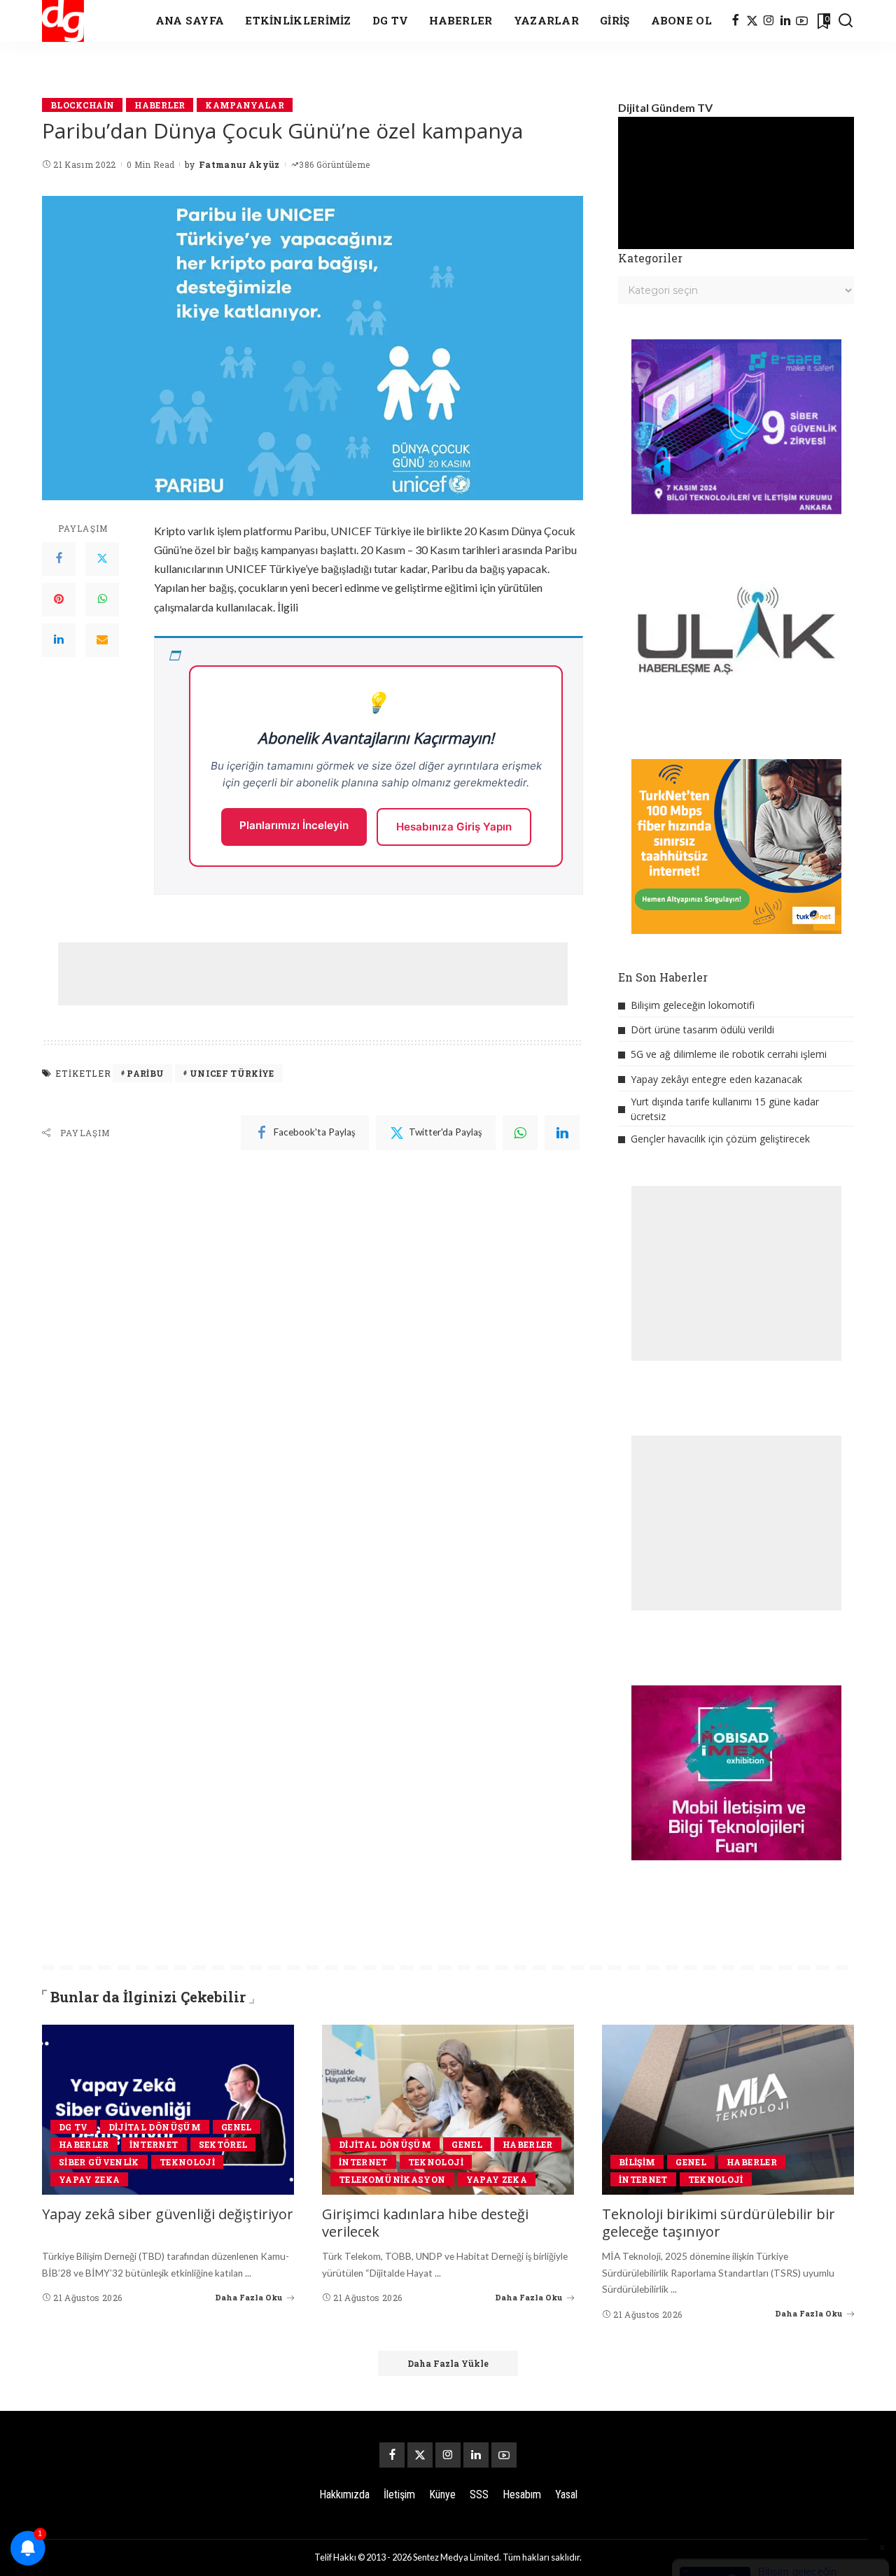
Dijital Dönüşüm (155, 2127)
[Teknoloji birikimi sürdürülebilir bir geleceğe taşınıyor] (728, 2110)
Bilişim (637, 2162)
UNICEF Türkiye (232, 1073)
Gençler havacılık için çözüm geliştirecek (720, 1139)
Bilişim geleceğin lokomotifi (693, 1005)
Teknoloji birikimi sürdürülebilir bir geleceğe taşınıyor (719, 2223)
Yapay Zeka (89, 2179)
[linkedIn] (562, 1133)
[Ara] (846, 21)
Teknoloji (187, 2162)
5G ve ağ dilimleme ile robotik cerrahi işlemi (729, 1054)
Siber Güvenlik (99, 2162)
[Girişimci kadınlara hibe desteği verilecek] (448, 2110)
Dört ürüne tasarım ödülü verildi (702, 1029)
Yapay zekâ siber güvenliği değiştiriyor (168, 2214)
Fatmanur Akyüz (239, 164)
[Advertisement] (313, 974)
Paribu (145, 1073)
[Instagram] (769, 21)
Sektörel (223, 2144)
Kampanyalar (245, 105)
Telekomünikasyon (392, 2179)
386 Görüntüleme (334, 164)
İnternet (154, 2144)
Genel (237, 2127)
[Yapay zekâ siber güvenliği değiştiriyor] (168, 2110)
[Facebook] (735, 21)
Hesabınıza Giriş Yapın (454, 827)
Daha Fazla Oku (249, 2297)
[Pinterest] (59, 600)
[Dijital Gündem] (63, 21)
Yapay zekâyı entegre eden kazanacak (716, 1079)
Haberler (160, 105)
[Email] (102, 640)
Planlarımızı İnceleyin (294, 825)
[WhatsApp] (102, 600)
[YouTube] (802, 21)
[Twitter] (102, 559)
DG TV (73, 2127)
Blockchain (82, 105)
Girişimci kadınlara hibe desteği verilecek (425, 2223)
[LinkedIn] (785, 21)
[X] (752, 21)
